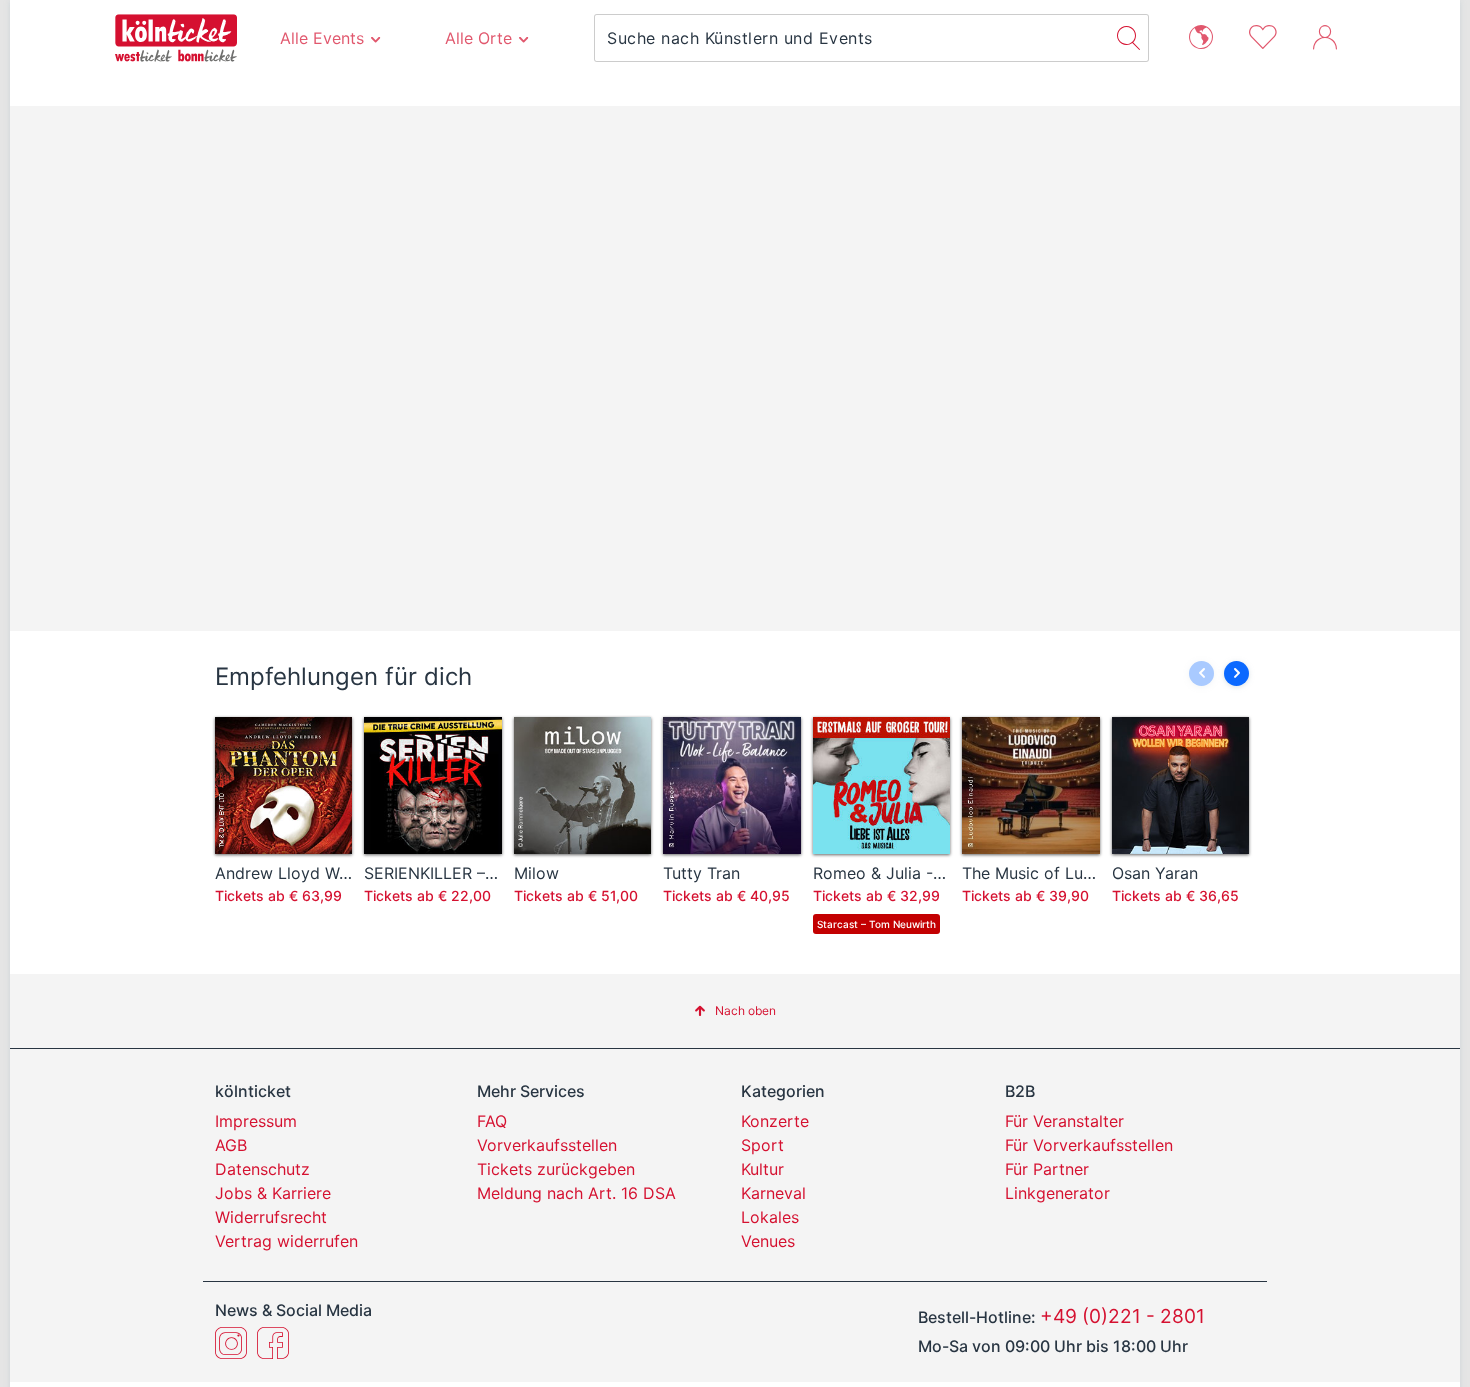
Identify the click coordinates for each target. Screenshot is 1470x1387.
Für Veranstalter (1064, 1121)
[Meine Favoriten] (1263, 34)
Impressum (256, 1121)
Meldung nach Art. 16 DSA (576, 1193)
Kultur (762, 1169)
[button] (1236, 673)
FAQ (492, 1121)
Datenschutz (262, 1169)
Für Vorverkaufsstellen (1089, 1145)
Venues (768, 1241)
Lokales (770, 1217)
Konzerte (775, 1121)
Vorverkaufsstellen (547, 1145)
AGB (231, 1145)
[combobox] (852, 38)
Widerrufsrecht (271, 1217)
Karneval (773, 1193)
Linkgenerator (1057, 1193)
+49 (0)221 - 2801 (1122, 1316)
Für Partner (1047, 1169)
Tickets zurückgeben (556, 1169)
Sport (762, 1145)
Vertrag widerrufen (286, 1241)
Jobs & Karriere (273, 1193)
